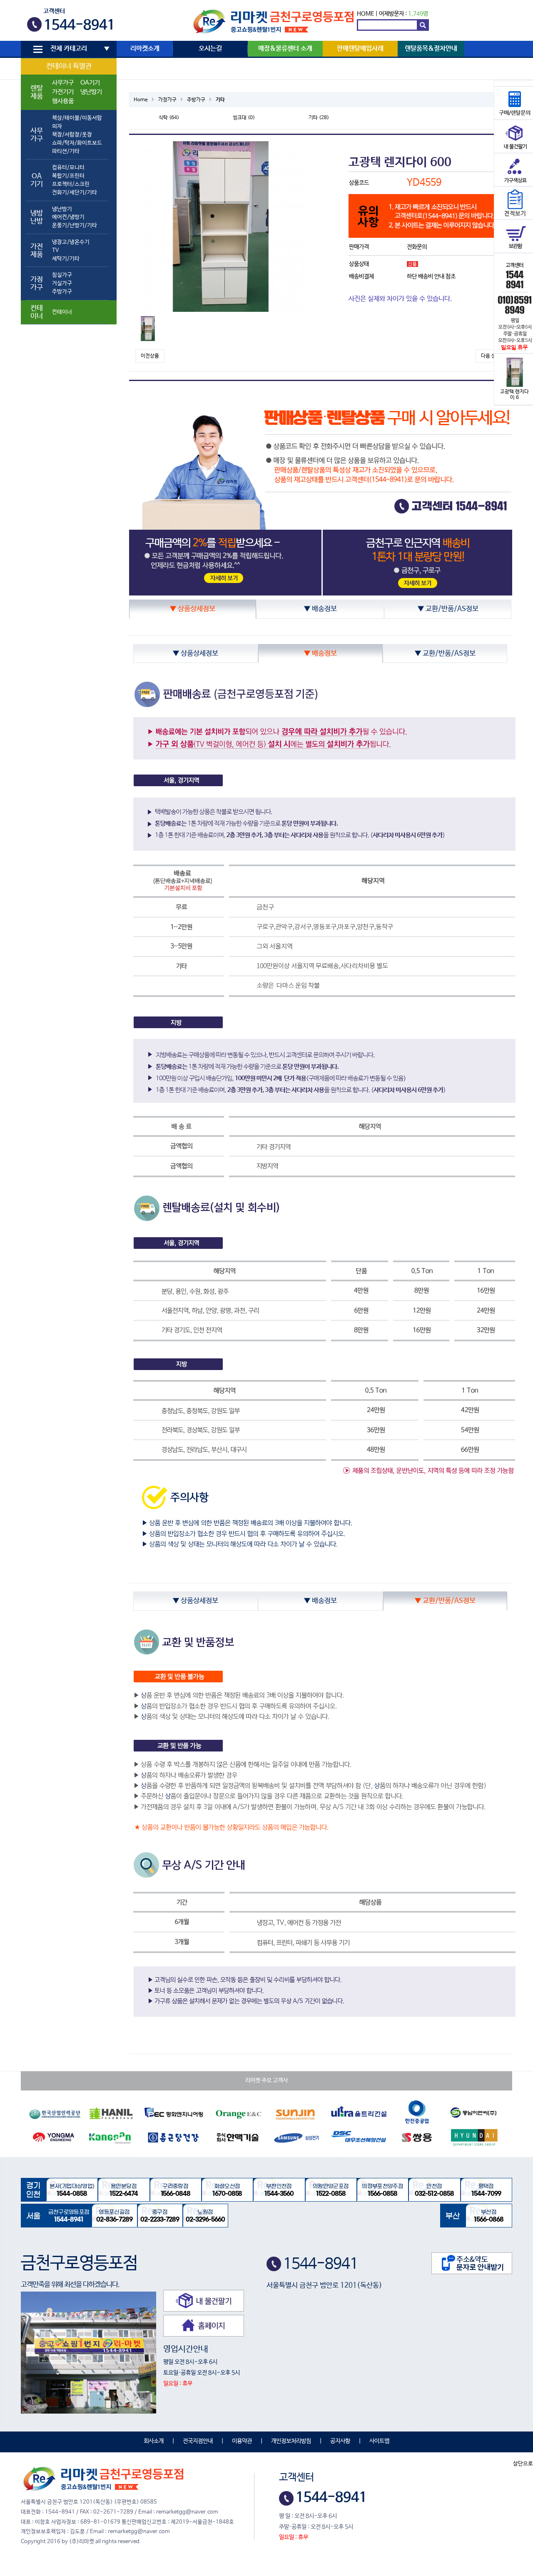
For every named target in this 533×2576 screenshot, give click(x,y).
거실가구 (62, 283)
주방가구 (62, 292)
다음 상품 (491, 356)
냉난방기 (91, 92)
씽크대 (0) (244, 118)
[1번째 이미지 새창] (148, 329)
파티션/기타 (66, 151)
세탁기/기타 (66, 259)
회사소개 (154, 2441)
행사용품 (63, 101)
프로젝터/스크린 (71, 184)
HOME (365, 14)
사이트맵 (379, 2441)
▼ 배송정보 (320, 609)
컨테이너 (62, 312)
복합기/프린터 (68, 176)
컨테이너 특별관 (69, 66)
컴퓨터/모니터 (68, 168)
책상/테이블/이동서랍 (77, 118)
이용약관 (242, 2441)
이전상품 (150, 356)
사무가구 (63, 83)
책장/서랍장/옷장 (72, 135)
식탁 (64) (169, 118)
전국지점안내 (198, 2441)
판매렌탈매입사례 (360, 49)
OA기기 (90, 83)
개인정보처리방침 (291, 2441)
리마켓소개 (145, 49)
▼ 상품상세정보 (193, 609)
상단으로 (523, 2464)
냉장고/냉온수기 (71, 242)
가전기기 (63, 92)
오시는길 (210, 49)
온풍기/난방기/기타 (75, 225)
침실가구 (62, 275)
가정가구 (167, 100)
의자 (57, 126)
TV (55, 250)
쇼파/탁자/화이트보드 (77, 143)
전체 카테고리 (69, 49)
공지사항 (340, 2441)
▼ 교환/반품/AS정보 (448, 609)
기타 (220, 100)
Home (141, 100)
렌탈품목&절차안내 (431, 49)
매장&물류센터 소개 (285, 49)
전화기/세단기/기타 (75, 193)
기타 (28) (319, 118)
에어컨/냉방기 (68, 217)
